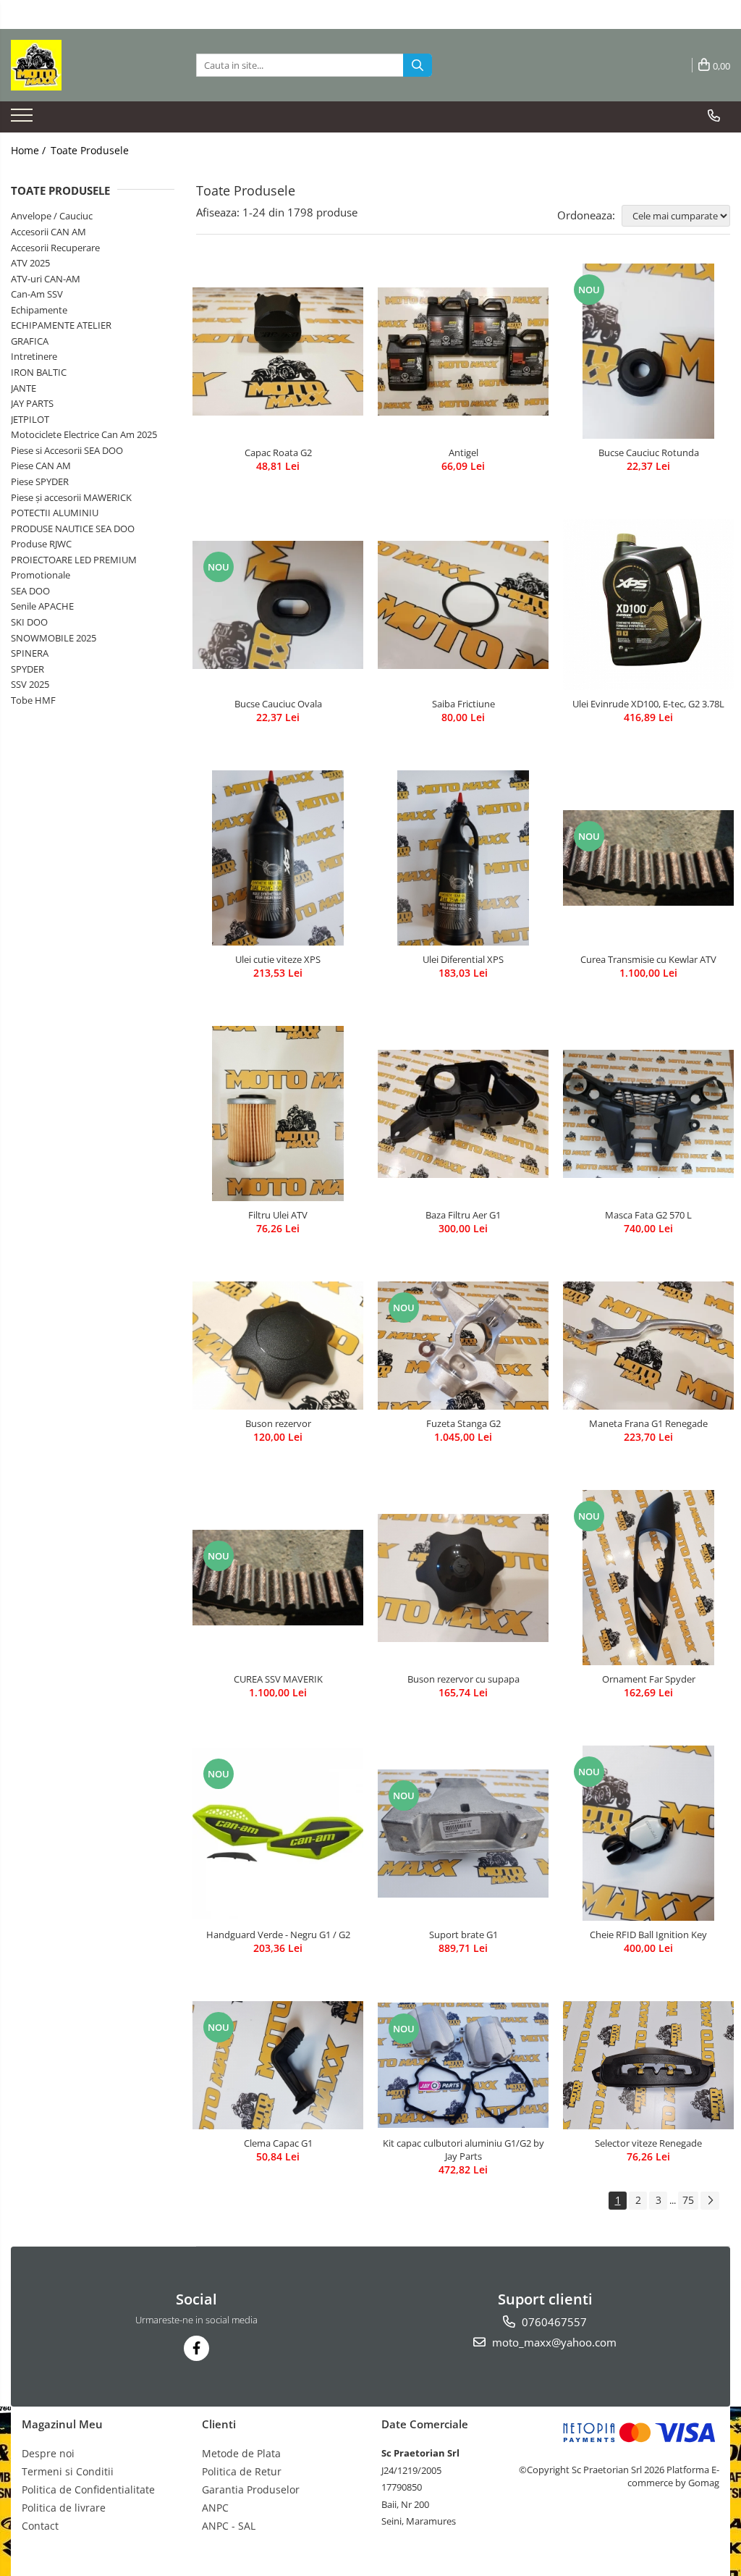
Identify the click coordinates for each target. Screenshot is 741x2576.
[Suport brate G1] (463, 1834)
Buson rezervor (278, 1423)
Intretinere (34, 356)
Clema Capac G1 (278, 2143)
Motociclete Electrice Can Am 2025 (84, 434)
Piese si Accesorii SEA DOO (67, 450)
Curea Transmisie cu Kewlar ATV (648, 959)
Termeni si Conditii (68, 2471)
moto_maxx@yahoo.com (553, 2342)
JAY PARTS (32, 403)
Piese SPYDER (40, 481)
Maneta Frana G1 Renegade (648, 1423)
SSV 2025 (30, 684)
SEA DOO (30, 591)
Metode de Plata (241, 2453)
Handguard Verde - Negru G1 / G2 (278, 1935)
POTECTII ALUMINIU (55, 513)
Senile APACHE (42, 606)
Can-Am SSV (37, 294)
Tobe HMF (33, 700)
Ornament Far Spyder (649, 1679)
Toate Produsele (90, 150)
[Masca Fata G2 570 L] (648, 1114)
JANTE (24, 388)
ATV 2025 (30, 263)
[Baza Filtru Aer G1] (463, 1114)
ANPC (215, 2508)
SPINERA (30, 653)
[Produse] (24, 119)
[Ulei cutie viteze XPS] (278, 858)
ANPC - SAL (229, 2526)
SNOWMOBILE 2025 (54, 638)
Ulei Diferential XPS (463, 959)
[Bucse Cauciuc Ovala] (278, 605)
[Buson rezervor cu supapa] (463, 1578)
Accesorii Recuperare (55, 248)
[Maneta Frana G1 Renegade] (648, 1346)
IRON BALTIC (39, 372)
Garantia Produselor (251, 2489)
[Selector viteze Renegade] (648, 2065)
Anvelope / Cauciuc (52, 216)
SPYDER (27, 669)
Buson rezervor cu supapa (463, 1679)
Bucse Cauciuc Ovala (278, 704)
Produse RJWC (41, 544)
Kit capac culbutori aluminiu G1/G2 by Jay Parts (463, 2150)
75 (688, 2200)
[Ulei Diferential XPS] (463, 858)
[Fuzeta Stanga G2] (463, 1346)
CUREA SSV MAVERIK (278, 1679)
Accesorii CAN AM (48, 232)
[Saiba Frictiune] (463, 605)
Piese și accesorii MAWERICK (71, 497)
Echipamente (39, 310)
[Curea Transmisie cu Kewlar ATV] (648, 858)
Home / (30, 150)
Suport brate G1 (463, 1935)
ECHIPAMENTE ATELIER (61, 325)
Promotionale (41, 575)
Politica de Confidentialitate (88, 2489)
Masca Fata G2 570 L (648, 1215)
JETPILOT (30, 419)
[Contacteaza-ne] (714, 116)
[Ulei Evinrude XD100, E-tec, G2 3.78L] (648, 605)
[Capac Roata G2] (278, 352)
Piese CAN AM (41, 466)
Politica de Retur (242, 2471)
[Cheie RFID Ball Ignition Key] (648, 1833)
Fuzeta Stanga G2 (463, 1423)
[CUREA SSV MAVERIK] (278, 1578)
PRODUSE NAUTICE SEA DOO (73, 529)
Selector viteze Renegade (648, 2143)
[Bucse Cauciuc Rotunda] (648, 351)
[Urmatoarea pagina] (710, 2201)
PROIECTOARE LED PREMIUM (74, 560)
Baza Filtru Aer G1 (463, 1215)
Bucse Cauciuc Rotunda (649, 453)
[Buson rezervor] (278, 1346)
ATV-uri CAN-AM (46, 279)
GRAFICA (30, 341)
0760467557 (553, 2322)
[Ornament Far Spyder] (648, 1578)
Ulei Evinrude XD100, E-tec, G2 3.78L (648, 704)
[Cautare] (418, 65)
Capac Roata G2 (278, 453)
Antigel (463, 453)
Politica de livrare (64, 2508)
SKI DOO (29, 622)
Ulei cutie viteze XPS (278, 959)
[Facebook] (196, 2348)
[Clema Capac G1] (278, 2065)
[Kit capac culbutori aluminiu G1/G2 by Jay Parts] (463, 2065)
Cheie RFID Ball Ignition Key (648, 1935)
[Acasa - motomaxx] (83, 65)
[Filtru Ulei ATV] (278, 1114)
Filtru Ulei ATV (278, 1215)
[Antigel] (463, 352)
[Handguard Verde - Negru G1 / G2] (278, 1833)
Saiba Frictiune (463, 704)
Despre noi (48, 2453)
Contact (40, 2526)
